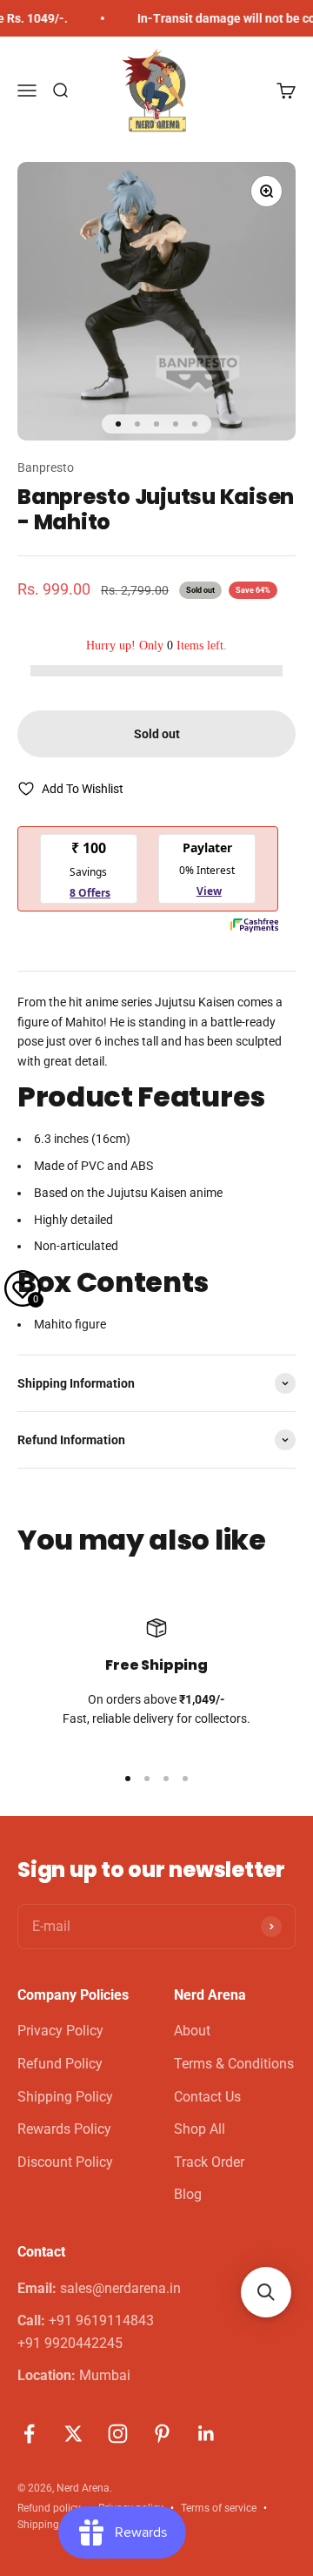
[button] (266, 2292)
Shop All (200, 2129)
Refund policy (49, 2508)
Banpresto (46, 467)
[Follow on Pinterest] (162, 2434)
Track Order (209, 2162)
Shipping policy (53, 2525)
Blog (188, 2194)
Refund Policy (60, 2064)
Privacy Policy (60, 2031)
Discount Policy (65, 2162)
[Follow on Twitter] (73, 2434)
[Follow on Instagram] (118, 2434)
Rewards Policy (64, 2129)
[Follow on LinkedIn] (206, 2434)
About (192, 2031)
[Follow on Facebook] (29, 2434)
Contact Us (207, 2097)
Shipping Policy (65, 2097)
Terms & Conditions (234, 2064)
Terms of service (219, 2508)
